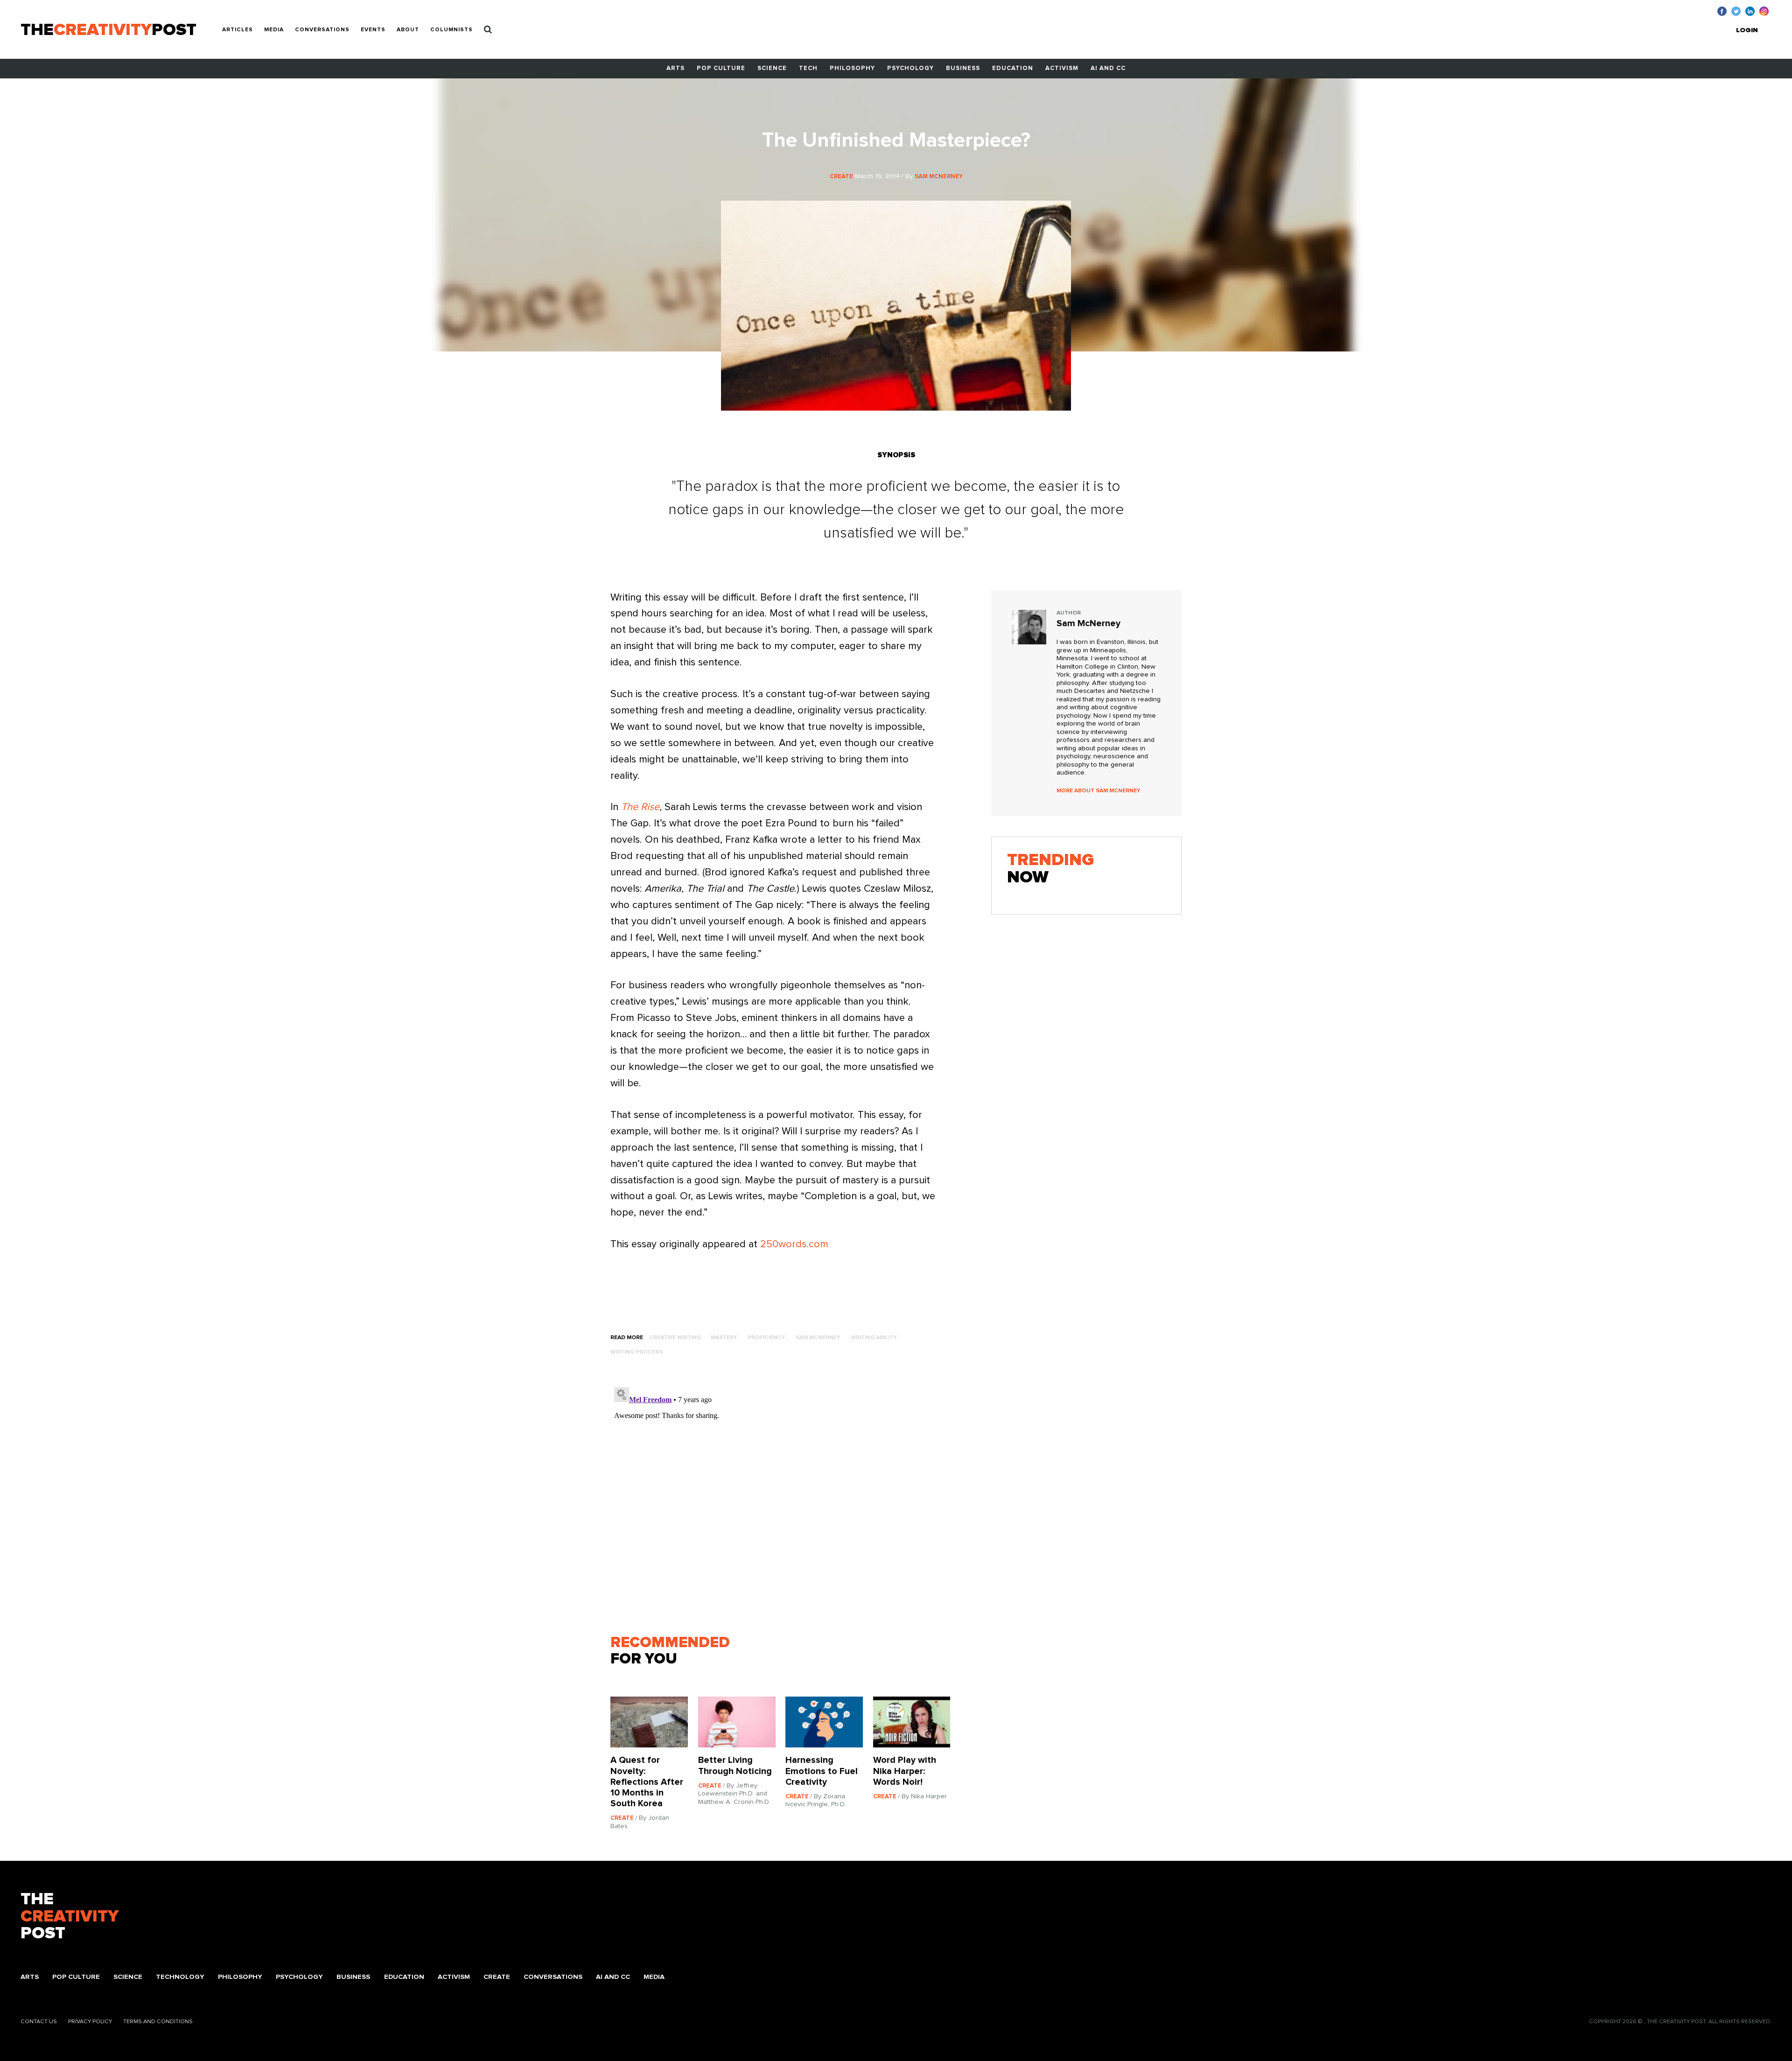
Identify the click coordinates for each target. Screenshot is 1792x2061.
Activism (1062, 68)
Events (373, 30)
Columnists (451, 30)
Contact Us (39, 2022)
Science (772, 68)
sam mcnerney (818, 1338)
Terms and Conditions (158, 2022)
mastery (724, 1338)
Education (1013, 68)
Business (963, 68)
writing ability (874, 1338)
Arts (675, 68)
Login (1747, 30)
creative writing (675, 1338)
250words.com (796, 1244)
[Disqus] (785, 1500)
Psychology (910, 68)
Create (497, 1977)
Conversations (322, 30)
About (408, 30)
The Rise (640, 807)
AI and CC (1108, 68)
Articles (238, 30)
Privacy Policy (90, 2022)
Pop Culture (721, 68)
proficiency (766, 1338)
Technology (180, 1977)
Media (274, 30)
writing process (637, 1352)
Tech (808, 68)
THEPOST (70, 1917)
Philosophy (852, 68)
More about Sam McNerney (1099, 791)
